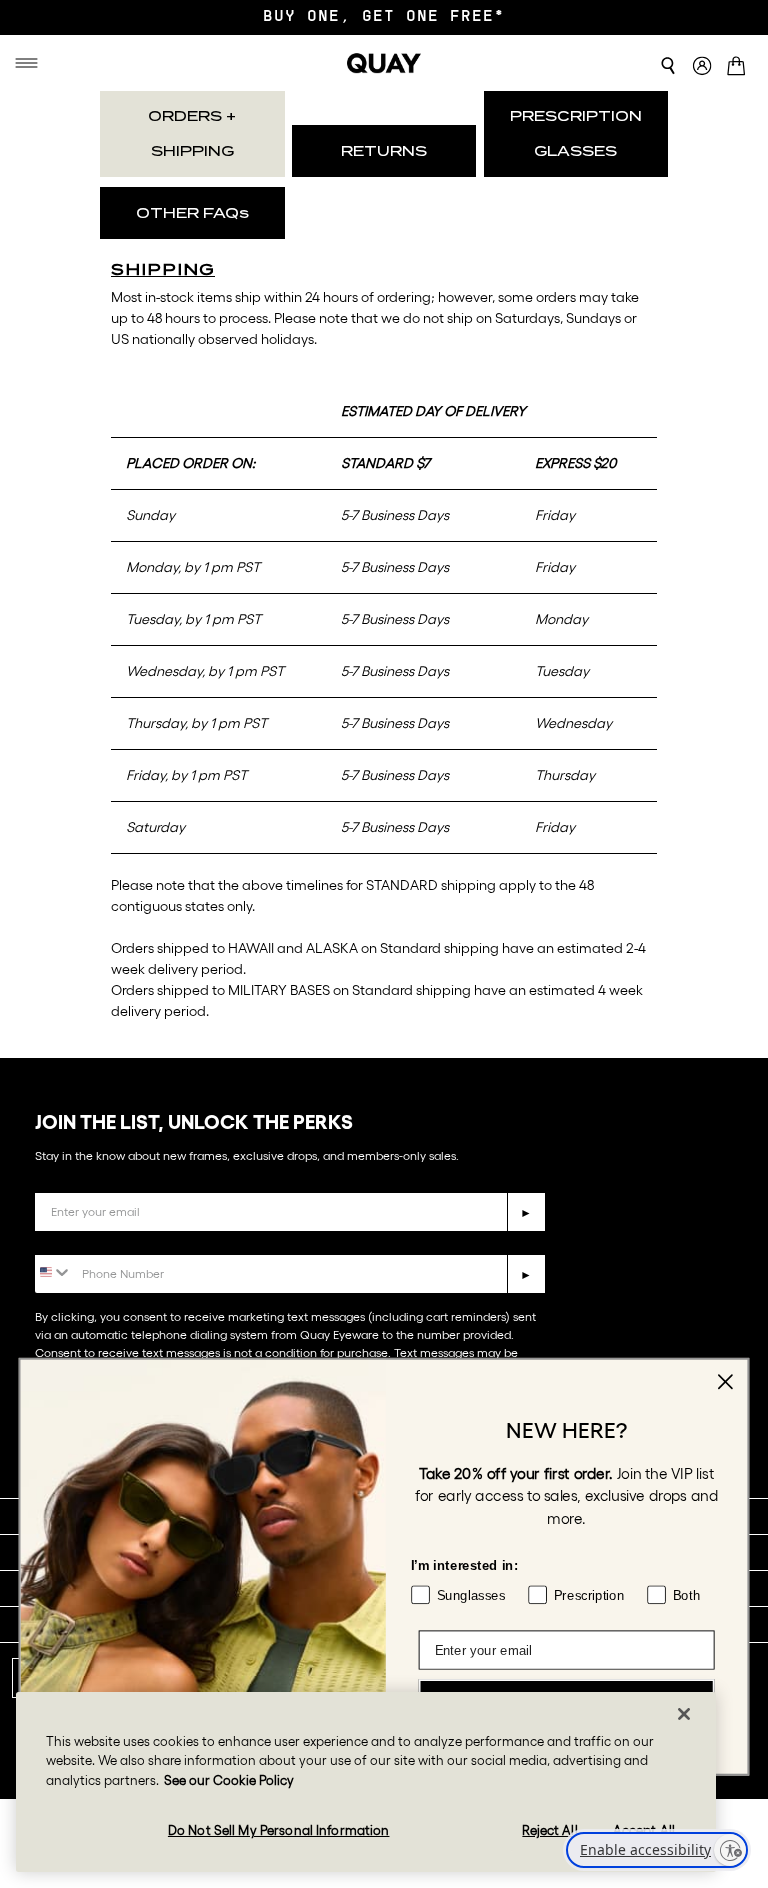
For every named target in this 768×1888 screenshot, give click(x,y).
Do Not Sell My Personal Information (279, 1830)
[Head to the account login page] (702, 66)
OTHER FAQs (192, 213)
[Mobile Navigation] (30, 63)
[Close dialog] (725, 1382)
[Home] (384, 63)
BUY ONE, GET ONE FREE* (384, 17)
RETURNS (384, 151)
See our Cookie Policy (229, 1780)
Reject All (549, 1830)
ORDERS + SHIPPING (192, 133)
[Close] (684, 1714)
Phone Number (92, 1239)
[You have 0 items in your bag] (740, 68)
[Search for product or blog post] (668, 66)
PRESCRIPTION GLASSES (576, 133)
